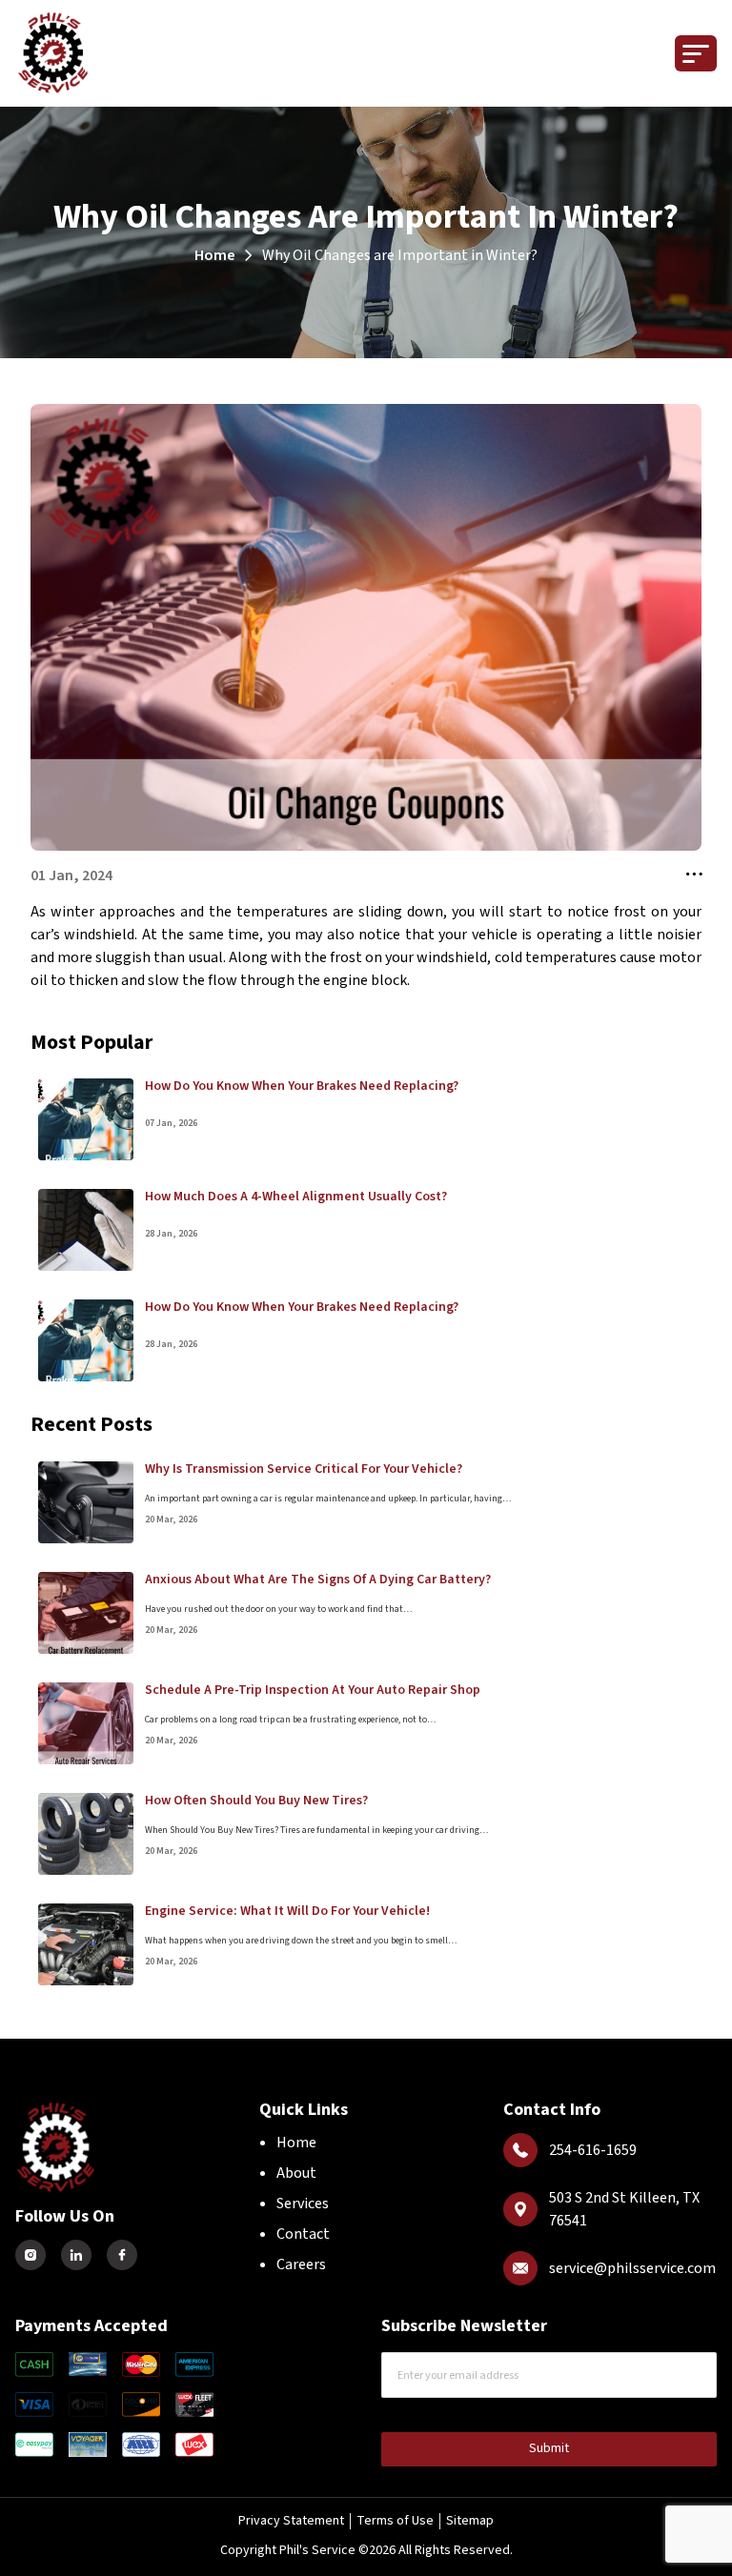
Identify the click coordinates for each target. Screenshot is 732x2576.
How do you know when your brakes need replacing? (302, 1086)
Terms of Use (395, 2521)
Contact (303, 2234)
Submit (549, 2448)
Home (215, 255)
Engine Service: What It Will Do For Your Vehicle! (287, 1911)
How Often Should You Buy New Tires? (256, 1801)
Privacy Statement (291, 2521)
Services (303, 2204)
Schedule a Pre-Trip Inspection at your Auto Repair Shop (313, 1690)
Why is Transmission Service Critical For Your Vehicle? (304, 1469)
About (296, 2173)
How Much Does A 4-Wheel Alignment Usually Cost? (296, 1197)
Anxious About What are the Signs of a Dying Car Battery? (318, 1580)
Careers (301, 2264)
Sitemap (470, 2521)
